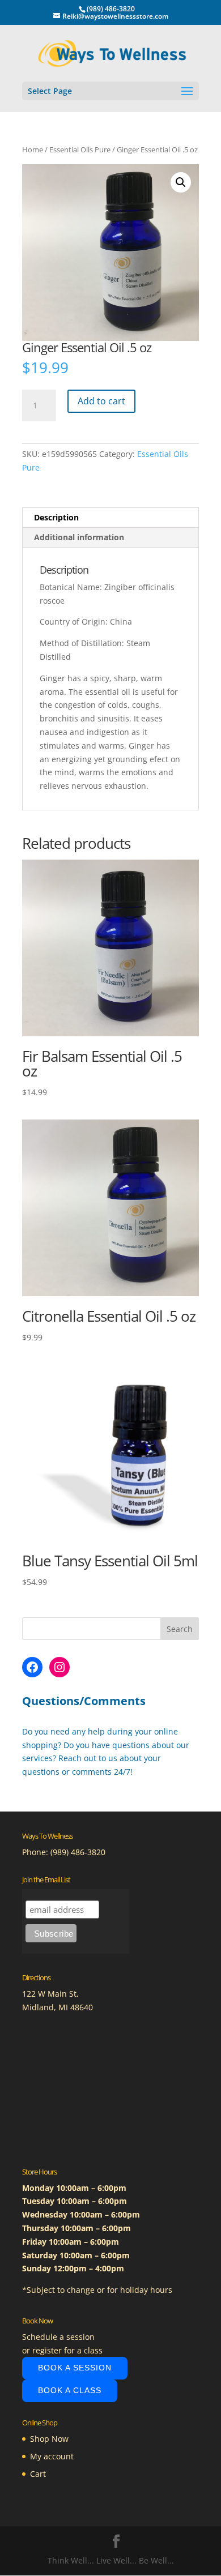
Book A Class (70, 2390)
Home (33, 149)
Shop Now (49, 2439)
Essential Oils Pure (80, 149)
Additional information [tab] (79, 537)
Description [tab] (56, 517)
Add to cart (101, 401)
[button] (181, 182)
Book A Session (75, 2368)
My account (52, 2456)
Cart (38, 2474)
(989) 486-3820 (78, 1852)
